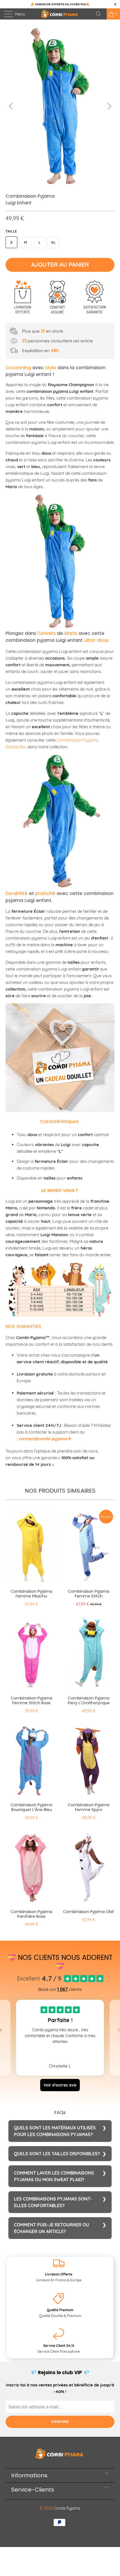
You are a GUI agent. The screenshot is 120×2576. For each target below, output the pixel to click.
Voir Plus (60, 2053)
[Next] (109, 106)
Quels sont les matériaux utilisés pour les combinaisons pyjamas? (55, 2131)
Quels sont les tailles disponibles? (57, 2154)
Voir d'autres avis (60, 2085)
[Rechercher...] (100, 14)
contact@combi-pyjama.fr (45, 1439)
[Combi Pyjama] (60, 14)
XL (53, 242)
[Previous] (11, 106)
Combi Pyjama (67, 2508)
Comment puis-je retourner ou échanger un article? (51, 2228)
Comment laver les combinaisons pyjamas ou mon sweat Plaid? (54, 2176)
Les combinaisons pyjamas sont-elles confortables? (53, 2202)
